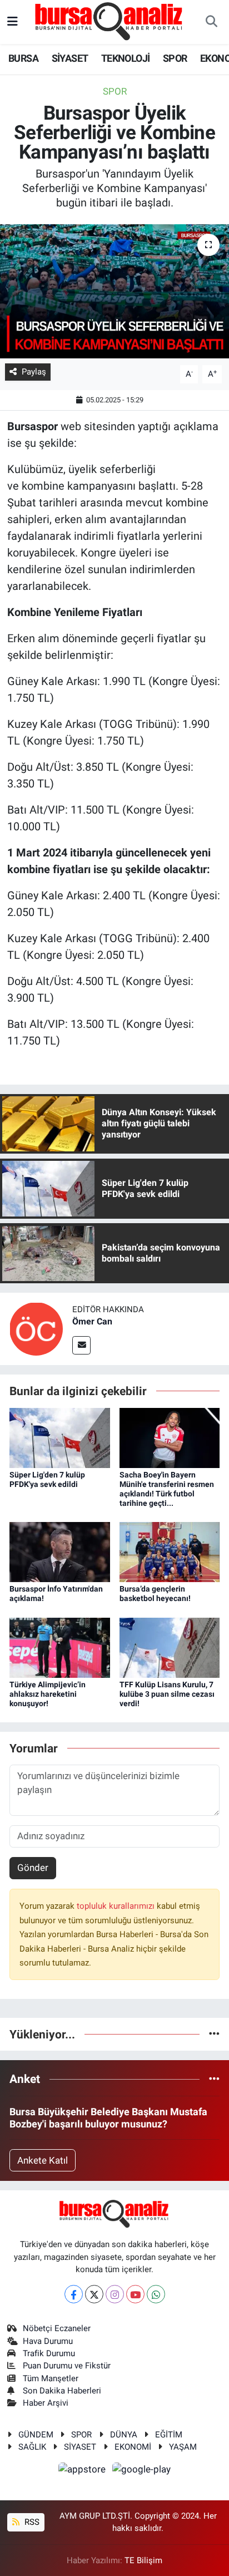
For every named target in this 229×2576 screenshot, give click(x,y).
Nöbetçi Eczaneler (57, 2328)
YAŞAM (183, 2447)
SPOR (175, 58)
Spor (115, 91)
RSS (31, 2522)
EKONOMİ (133, 2447)
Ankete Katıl (43, 2160)
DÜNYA (124, 2435)
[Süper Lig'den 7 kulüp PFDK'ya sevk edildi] (60, 1437)
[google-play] (142, 2471)
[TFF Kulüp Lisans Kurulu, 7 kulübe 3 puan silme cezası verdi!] (170, 1647)
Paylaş (34, 372)
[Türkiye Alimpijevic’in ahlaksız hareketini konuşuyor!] (60, 1647)
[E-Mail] (81, 1345)
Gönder (33, 1868)
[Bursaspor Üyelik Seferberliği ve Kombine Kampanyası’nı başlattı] (114, 291)
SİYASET (70, 58)
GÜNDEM (36, 2435)
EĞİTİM (169, 2435)
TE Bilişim (143, 2560)
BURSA (23, 58)
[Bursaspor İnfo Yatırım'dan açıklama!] (60, 1551)
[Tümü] (214, 2034)
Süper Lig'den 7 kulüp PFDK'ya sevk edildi (47, 1479)
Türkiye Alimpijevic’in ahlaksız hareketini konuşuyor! (48, 1694)
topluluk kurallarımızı (117, 1906)
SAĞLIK (32, 2447)
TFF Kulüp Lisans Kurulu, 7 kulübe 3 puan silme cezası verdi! (167, 1694)
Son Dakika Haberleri (62, 2391)
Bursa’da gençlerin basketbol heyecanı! (155, 1594)
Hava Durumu (48, 2341)
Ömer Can (92, 1321)
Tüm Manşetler (51, 2378)
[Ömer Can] (36, 1328)
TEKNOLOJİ (126, 58)
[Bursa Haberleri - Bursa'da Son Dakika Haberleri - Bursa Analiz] (109, 21)
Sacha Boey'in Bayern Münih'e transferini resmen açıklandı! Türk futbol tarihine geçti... (167, 1489)
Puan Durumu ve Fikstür (67, 2366)
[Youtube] (135, 2294)
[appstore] (83, 2471)
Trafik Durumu (49, 2353)
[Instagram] (115, 2294)
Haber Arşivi (46, 2403)
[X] (94, 2294)
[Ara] (211, 22)
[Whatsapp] (156, 2294)
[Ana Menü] (13, 22)
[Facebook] (74, 2294)
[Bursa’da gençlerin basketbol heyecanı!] (170, 1551)
